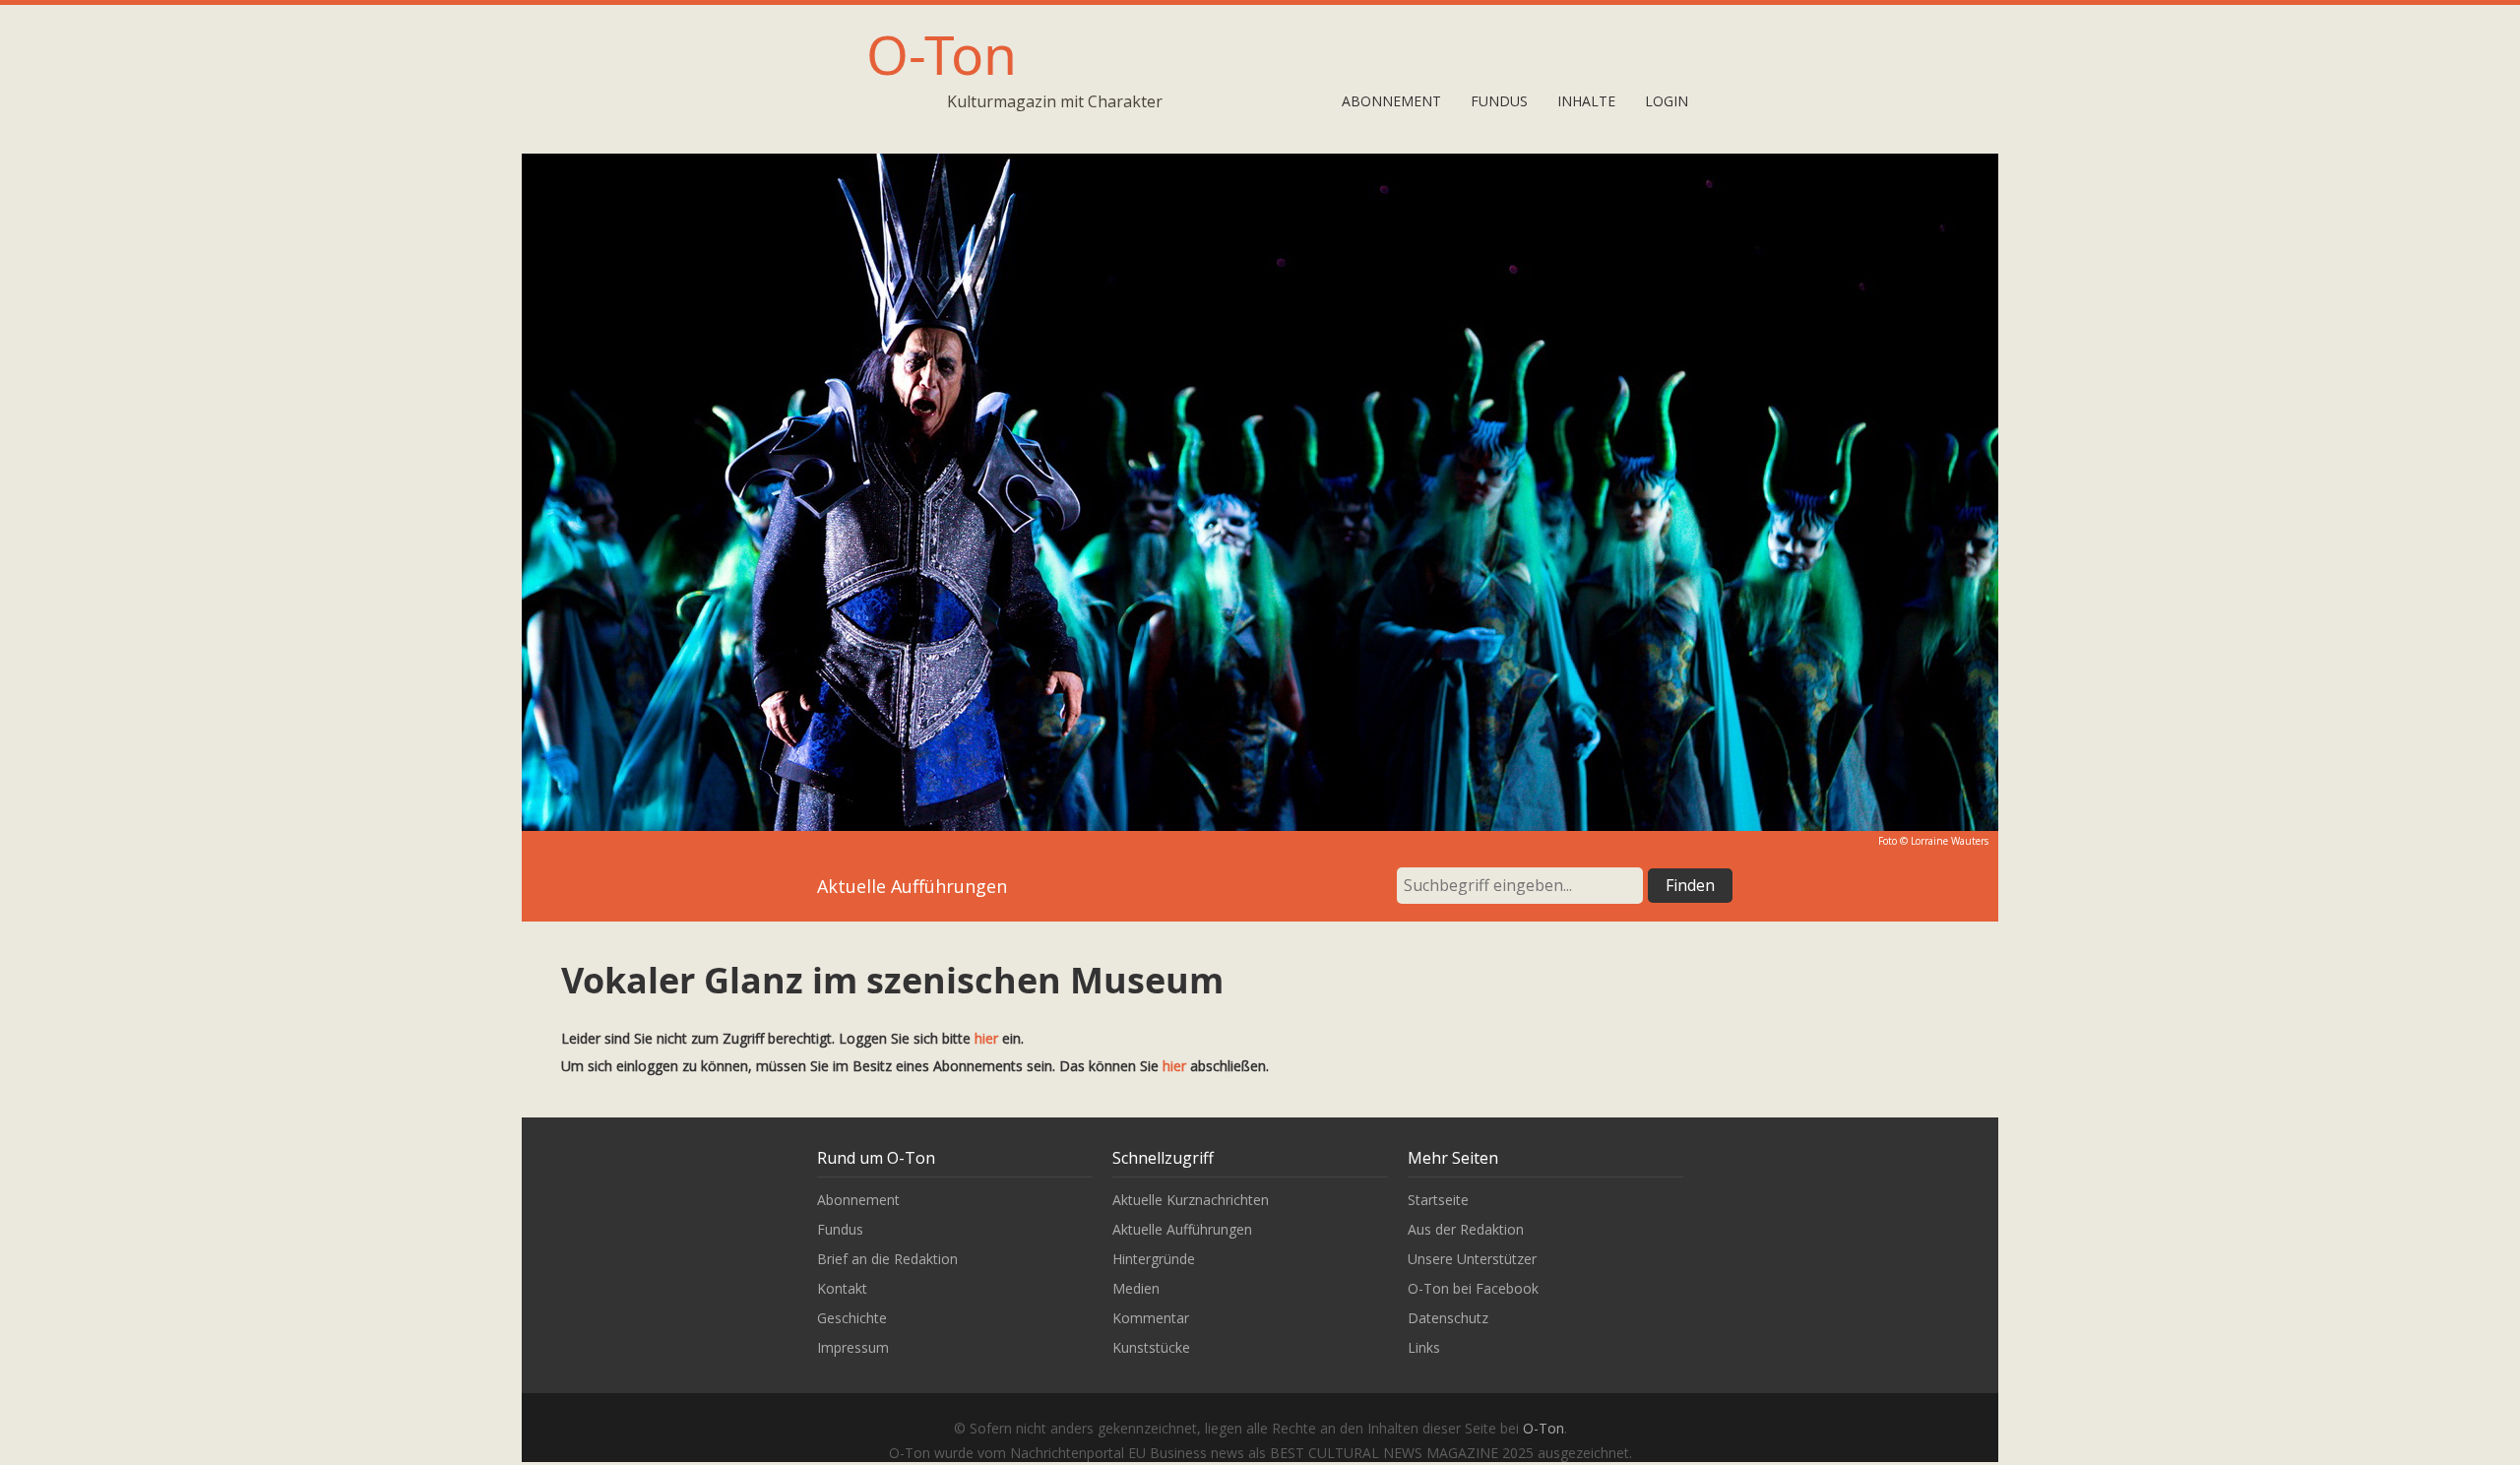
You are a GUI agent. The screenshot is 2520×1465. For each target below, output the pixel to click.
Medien (1136, 1288)
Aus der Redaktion (1466, 1229)
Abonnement (1391, 101)
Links (1424, 1347)
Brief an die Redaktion (887, 1259)
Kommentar (1151, 1318)
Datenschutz (1448, 1318)
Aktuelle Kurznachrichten (1191, 1200)
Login (1667, 101)
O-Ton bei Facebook (1473, 1288)
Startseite (1438, 1200)
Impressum (853, 1347)
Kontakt (842, 1288)
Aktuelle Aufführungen (1182, 1229)
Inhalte (1586, 101)
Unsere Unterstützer (1472, 1259)
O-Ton (942, 54)
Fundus (1499, 101)
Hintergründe (1154, 1259)
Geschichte (852, 1318)
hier (986, 1038)
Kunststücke (1151, 1347)
